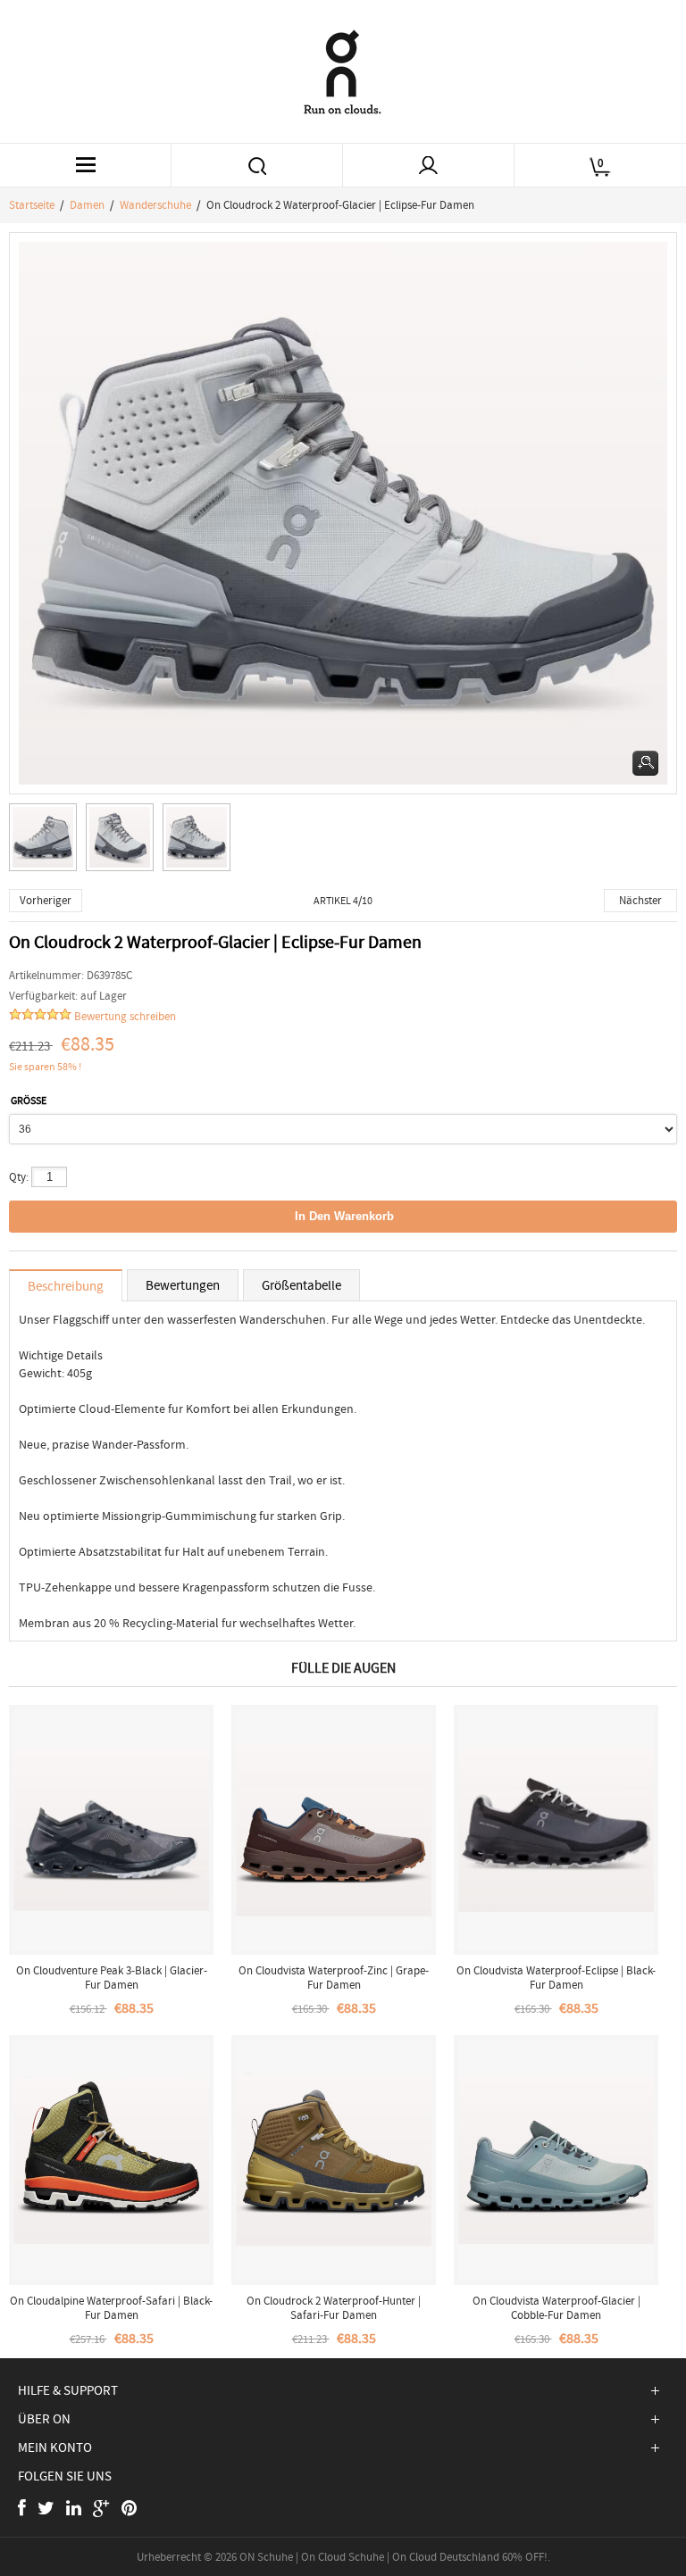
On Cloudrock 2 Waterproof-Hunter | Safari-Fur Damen (334, 2308)
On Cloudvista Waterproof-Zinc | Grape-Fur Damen (334, 1978)
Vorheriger (46, 900)
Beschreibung (66, 1286)
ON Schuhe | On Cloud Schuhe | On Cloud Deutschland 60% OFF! (393, 2557)
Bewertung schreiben (125, 1016)
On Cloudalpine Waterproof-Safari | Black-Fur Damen (111, 2308)
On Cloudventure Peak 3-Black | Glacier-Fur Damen (112, 1978)
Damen (87, 205)
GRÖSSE (29, 1101)
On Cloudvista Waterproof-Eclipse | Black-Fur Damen (556, 1978)
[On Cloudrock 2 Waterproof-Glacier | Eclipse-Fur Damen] (47, 842)
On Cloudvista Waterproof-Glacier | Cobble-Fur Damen (556, 2308)
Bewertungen (183, 1285)
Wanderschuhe (155, 205)
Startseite (32, 205)
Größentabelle (301, 1285)
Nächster (640, 900)
